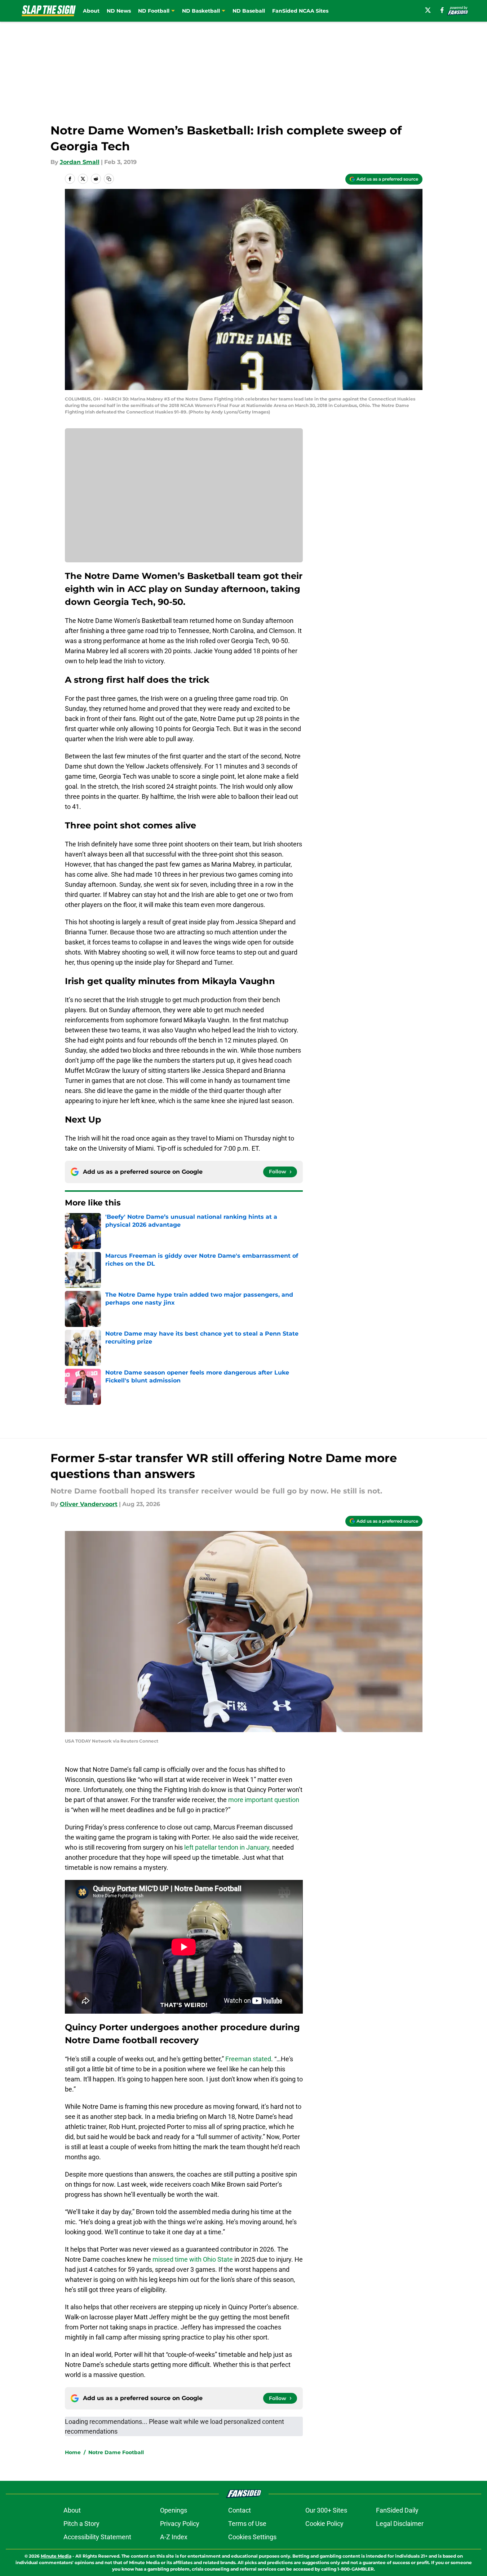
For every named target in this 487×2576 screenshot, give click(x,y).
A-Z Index (174, 2537)
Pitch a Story (81, 2524)
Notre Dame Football (116, 2452)
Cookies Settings (252, 2537)
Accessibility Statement (97, 2537)
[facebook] (442, 10)
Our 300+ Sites (326, 2510)
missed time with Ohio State (193, 2259)
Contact (240, 2510)
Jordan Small (80, 162)
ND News (119, 11)
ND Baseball (249, 11)
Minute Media (56, 2556)
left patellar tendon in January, (227, 1847)
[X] (428, 10)
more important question (264, 1800)
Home (73, 2452)
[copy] (109, 179)
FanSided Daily (397, 2510)
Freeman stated (248, 2059)
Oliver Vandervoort (89, 1504)
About (91, 11)
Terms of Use (247, 2524)
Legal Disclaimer (400, 2524)
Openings (174, 2510)
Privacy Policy (180, 2524)
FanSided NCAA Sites (300, 11)
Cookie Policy (324, 2524)
